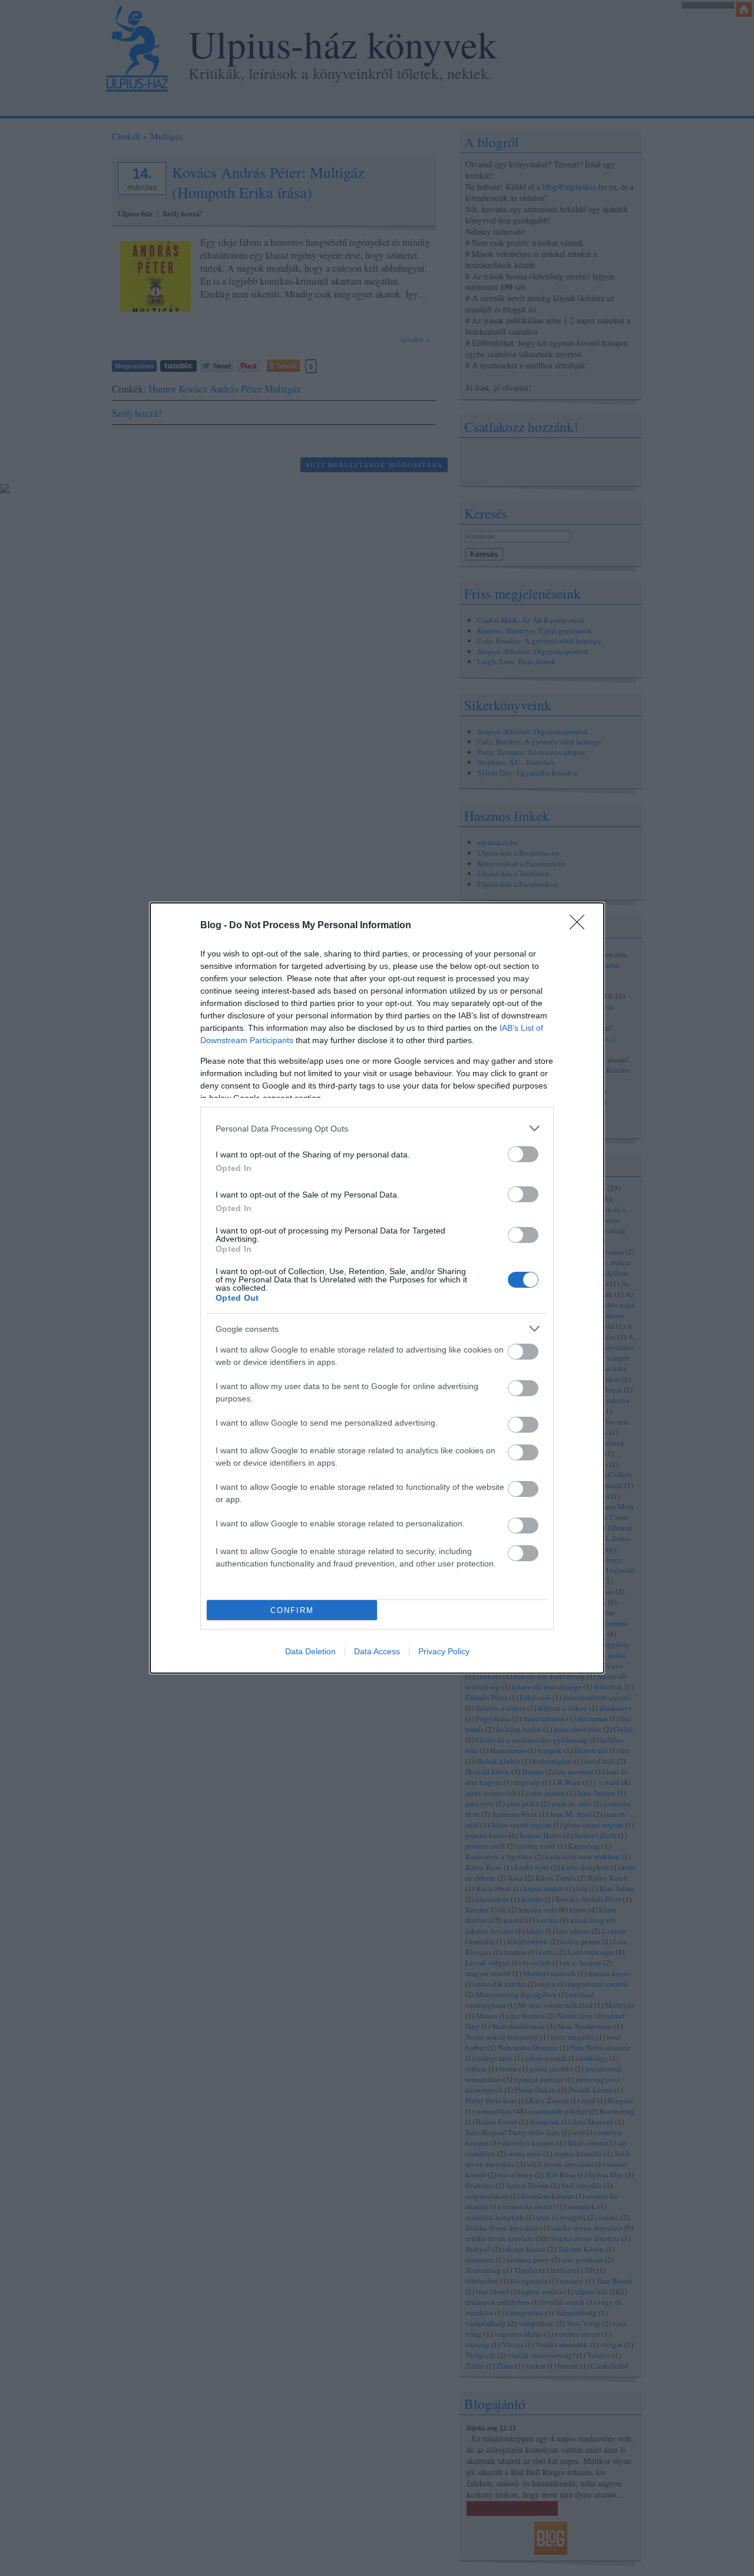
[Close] (581, 926)
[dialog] (377, 1288)
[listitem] (377, 1128)
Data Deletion (310, 1651)
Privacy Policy (444, 1651)
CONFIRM (292, 1610)
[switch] (523, 1154)
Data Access (377, 1651)
